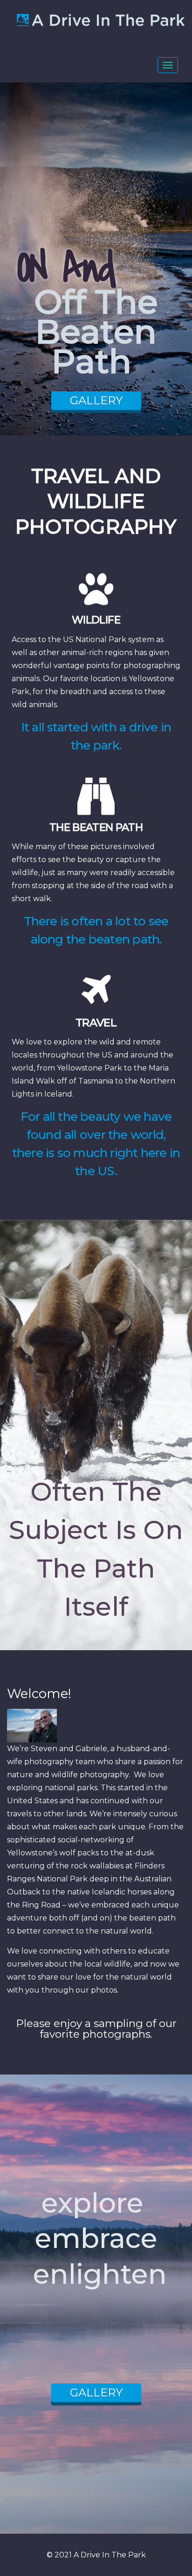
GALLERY (96, 400)
